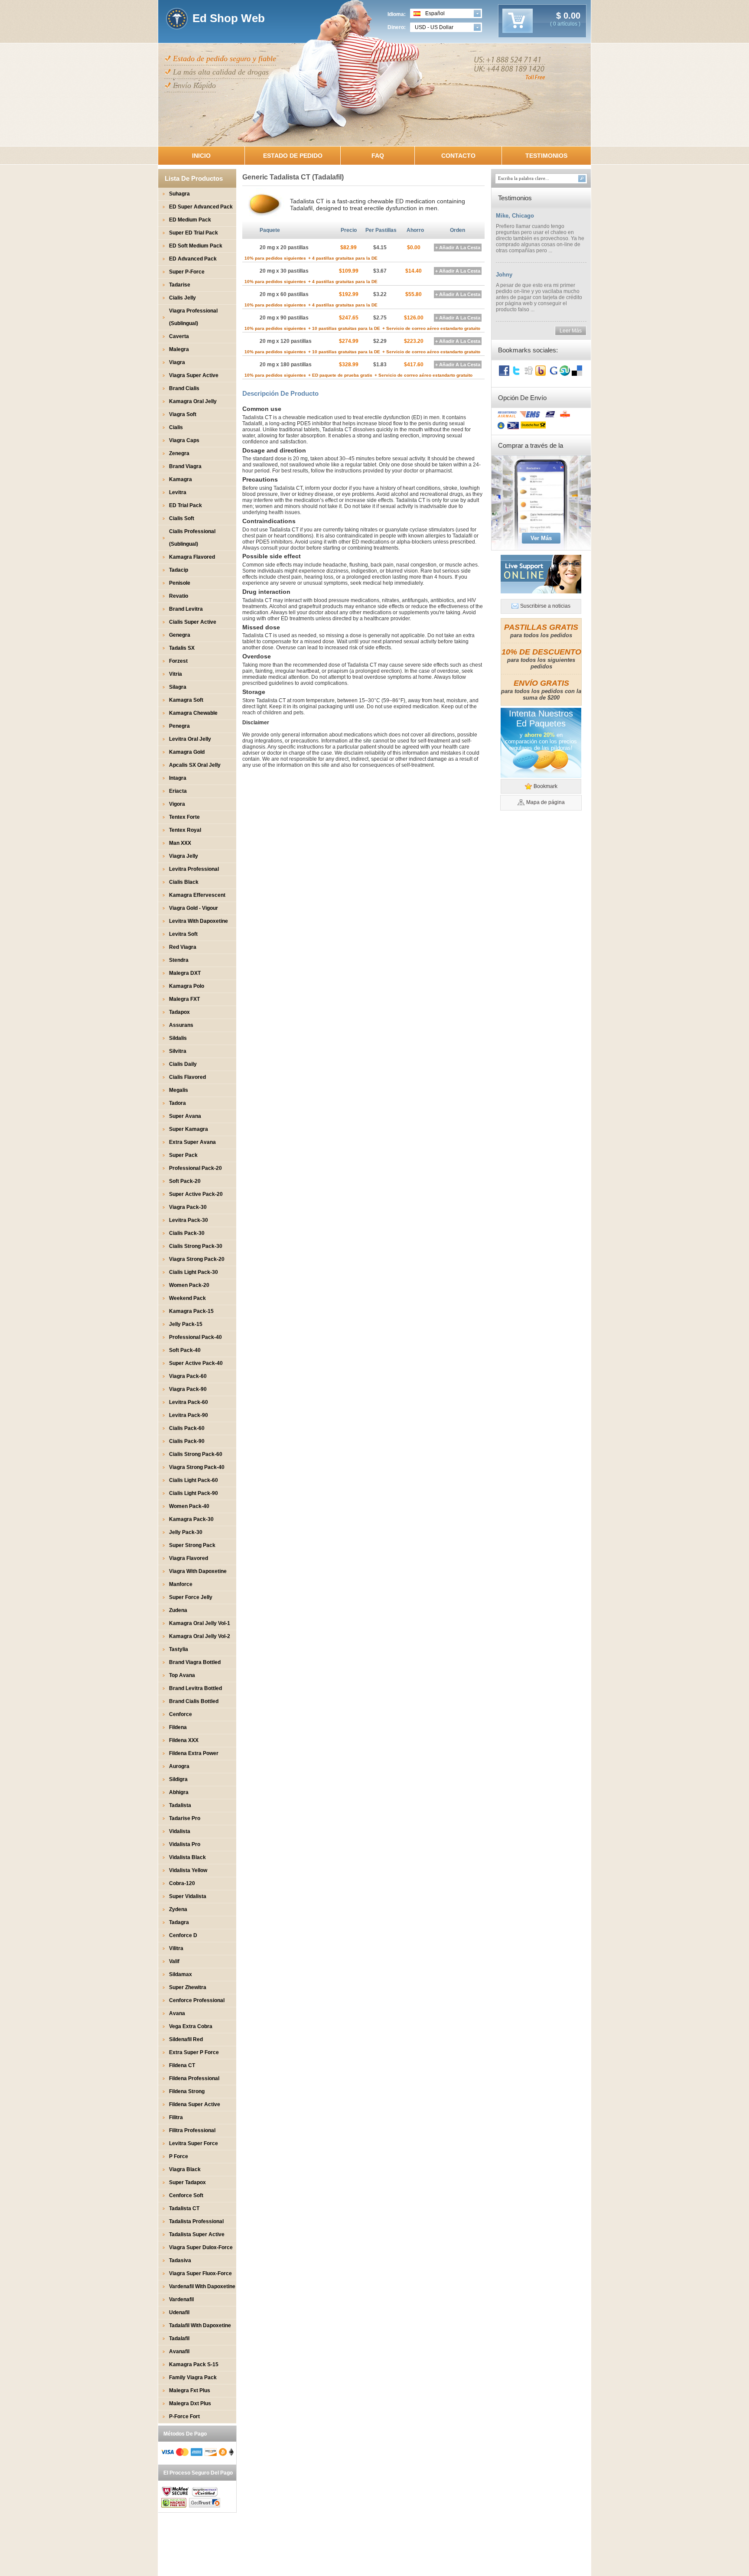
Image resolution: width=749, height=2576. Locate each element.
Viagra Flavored (189, 1558)
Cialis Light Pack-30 (194, 1272)
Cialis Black (184, 882)
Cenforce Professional (197, 2000)
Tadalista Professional (196, 2221)
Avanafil (179, 2351)
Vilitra (176, 1948)
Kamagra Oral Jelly (193, 401)
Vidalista (180, 1831)
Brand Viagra (185, 466)
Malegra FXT (184, 999)
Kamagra (181, 479)
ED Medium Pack (190, 220)
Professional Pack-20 (195, 1168)
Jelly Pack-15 (186, 1324)
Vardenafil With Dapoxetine (202, 2286)
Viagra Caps (184, 440)
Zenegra (179, 453)
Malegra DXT (185, 973)
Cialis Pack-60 (187, 1428)
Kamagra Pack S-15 (194, 2364)
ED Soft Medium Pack (196, 246)
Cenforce (181, 1714)
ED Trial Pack (186, 505)
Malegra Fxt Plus (190, 2390)
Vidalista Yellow (188, 1870)
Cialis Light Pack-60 (194, 1480)
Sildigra (178, 1779)
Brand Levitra (186, 609)
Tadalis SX (182, 648)
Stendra (179, 960)
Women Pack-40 (189, 1506)
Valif (174, 1961)
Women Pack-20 (189, 1285)
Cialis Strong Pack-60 (196, 1454)
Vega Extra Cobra (191, 2026)
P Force (179, 2156)
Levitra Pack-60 (189, 1402)
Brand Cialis (184, 388)
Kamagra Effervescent (197, 895)
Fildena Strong (187, 2091)
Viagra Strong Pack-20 (197, 1259)
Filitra (176, 2117)
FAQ (378, 156)
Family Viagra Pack (193, 2377)
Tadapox (179, 1012)
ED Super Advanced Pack (201, 207)
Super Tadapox (187, 2182)
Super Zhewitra (188, 1987)
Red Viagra (183, 947)
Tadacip (179, 570)
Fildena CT (182, 2065)
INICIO (201, 156)
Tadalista (180, 1805)
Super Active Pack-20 (196, 1194)
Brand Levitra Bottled (195, 1688)
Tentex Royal (185, 830)
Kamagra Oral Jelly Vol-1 (200, 1623)
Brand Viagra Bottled (195, 1662)
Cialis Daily (183, 1064)
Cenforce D (183, 1935)
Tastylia (179, 1649)
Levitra (178, 492)
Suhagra (179, 194)
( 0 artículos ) (565, 24)
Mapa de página (545, 802)
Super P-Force (187, 272)
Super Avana (185, 1116)
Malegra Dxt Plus (190, 2403)
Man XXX (180, 843)
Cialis (176, 427)
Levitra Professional (194, 869)
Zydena (178, 1909)
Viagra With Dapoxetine (198, 1571)
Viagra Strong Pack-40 (197, 1467)
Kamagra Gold (187, 752)
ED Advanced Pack (193, 259)
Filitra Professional (192, 2130)
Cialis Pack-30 (187, 1233)
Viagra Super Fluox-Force (200, 2273)
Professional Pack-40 (195, 1337)
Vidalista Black (187, 1857)
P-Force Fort (184, 2416)
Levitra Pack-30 (189, 1220)
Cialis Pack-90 (187, 1441)
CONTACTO (458, 156)
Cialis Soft (182, 518)
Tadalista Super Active (197, 2234)
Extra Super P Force (194, 2052)
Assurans (181, 1025)
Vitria (176, 674)
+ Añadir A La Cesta (458, 248)
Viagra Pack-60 (188, 1376)
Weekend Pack (187, 1298)
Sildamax (181, 1974)
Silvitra (178, 1051)
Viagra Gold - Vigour (194, 908)
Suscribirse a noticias (545, 606)
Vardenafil (181, 2299)
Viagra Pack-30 (188, 1207)
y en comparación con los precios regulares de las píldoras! (541, 741)
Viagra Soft (183, 414)
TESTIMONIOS (546, 156)
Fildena (178, 1727)
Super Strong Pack (192, 1545)
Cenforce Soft (186, 2195)
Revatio (179, 596)
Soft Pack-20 (185, 1181)
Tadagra (179, 1922)
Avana (177, 2013)
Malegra (179, 349)
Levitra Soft (183, 934)
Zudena (178, 1610)
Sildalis (178, 1038)
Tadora (177, 1103)
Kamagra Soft (186, 700)
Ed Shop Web (229, 18)
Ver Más (541, 538)
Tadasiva (180, 2260)
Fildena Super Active (195, 2104)
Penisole (180, 583)
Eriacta (178, 791)
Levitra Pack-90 (189, 1415)
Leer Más (571, 331)
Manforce (181, 1584)
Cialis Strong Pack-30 (196, 1246)
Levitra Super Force (194, 2143)
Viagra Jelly (184, 856)
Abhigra (179, 1792)
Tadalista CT (184, 2208)
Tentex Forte (184, 817)
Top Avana (182, 1675)
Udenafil (179, 2312)
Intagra (178, 778)
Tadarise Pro (185, 1818)
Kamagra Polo (187, 986)
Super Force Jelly (191, 1597)
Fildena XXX (184, 1740)
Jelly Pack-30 (186, 1532)
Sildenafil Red (186, 2039)
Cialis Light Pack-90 (194, 1493)
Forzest (178, 661)
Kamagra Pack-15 (191, 1311)
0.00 (571, 16)
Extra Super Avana (192, 1142)
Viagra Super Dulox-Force (201, 2247)
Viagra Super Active (194, 375)
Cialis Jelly (182, 298)
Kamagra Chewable (193, 713)
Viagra (177, 362)
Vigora (177, 804)
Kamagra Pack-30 (191, 1519)
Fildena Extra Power (194, 1753)
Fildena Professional (194, 2078)
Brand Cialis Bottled (194, 1701)
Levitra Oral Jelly (190, 739)
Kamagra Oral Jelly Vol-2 (200, 1636)
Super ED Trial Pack (194, 233)
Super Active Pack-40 (196, 1363)
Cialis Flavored (187, 1077)
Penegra (179, 726)
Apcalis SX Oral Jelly (195, 765)
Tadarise (180, 285)
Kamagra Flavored (192, 557)
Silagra (178, 687)
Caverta (179, 336)
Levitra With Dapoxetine (199, 921)
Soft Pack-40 (185, 1350)
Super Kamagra (189, 1129)
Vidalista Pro (185, 1844)
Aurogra (179, 1766)
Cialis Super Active (193, 622)
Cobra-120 (182, 1883)
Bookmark (545, 786)
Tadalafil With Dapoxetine (200, 2325)
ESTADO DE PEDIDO (293, 156)
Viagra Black (185, 2169)
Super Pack (183, 1155)
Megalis (179, 1090)
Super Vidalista (188, 1896)
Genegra (180, 635)
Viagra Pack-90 (188, 1389)
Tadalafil (179, 2338)
